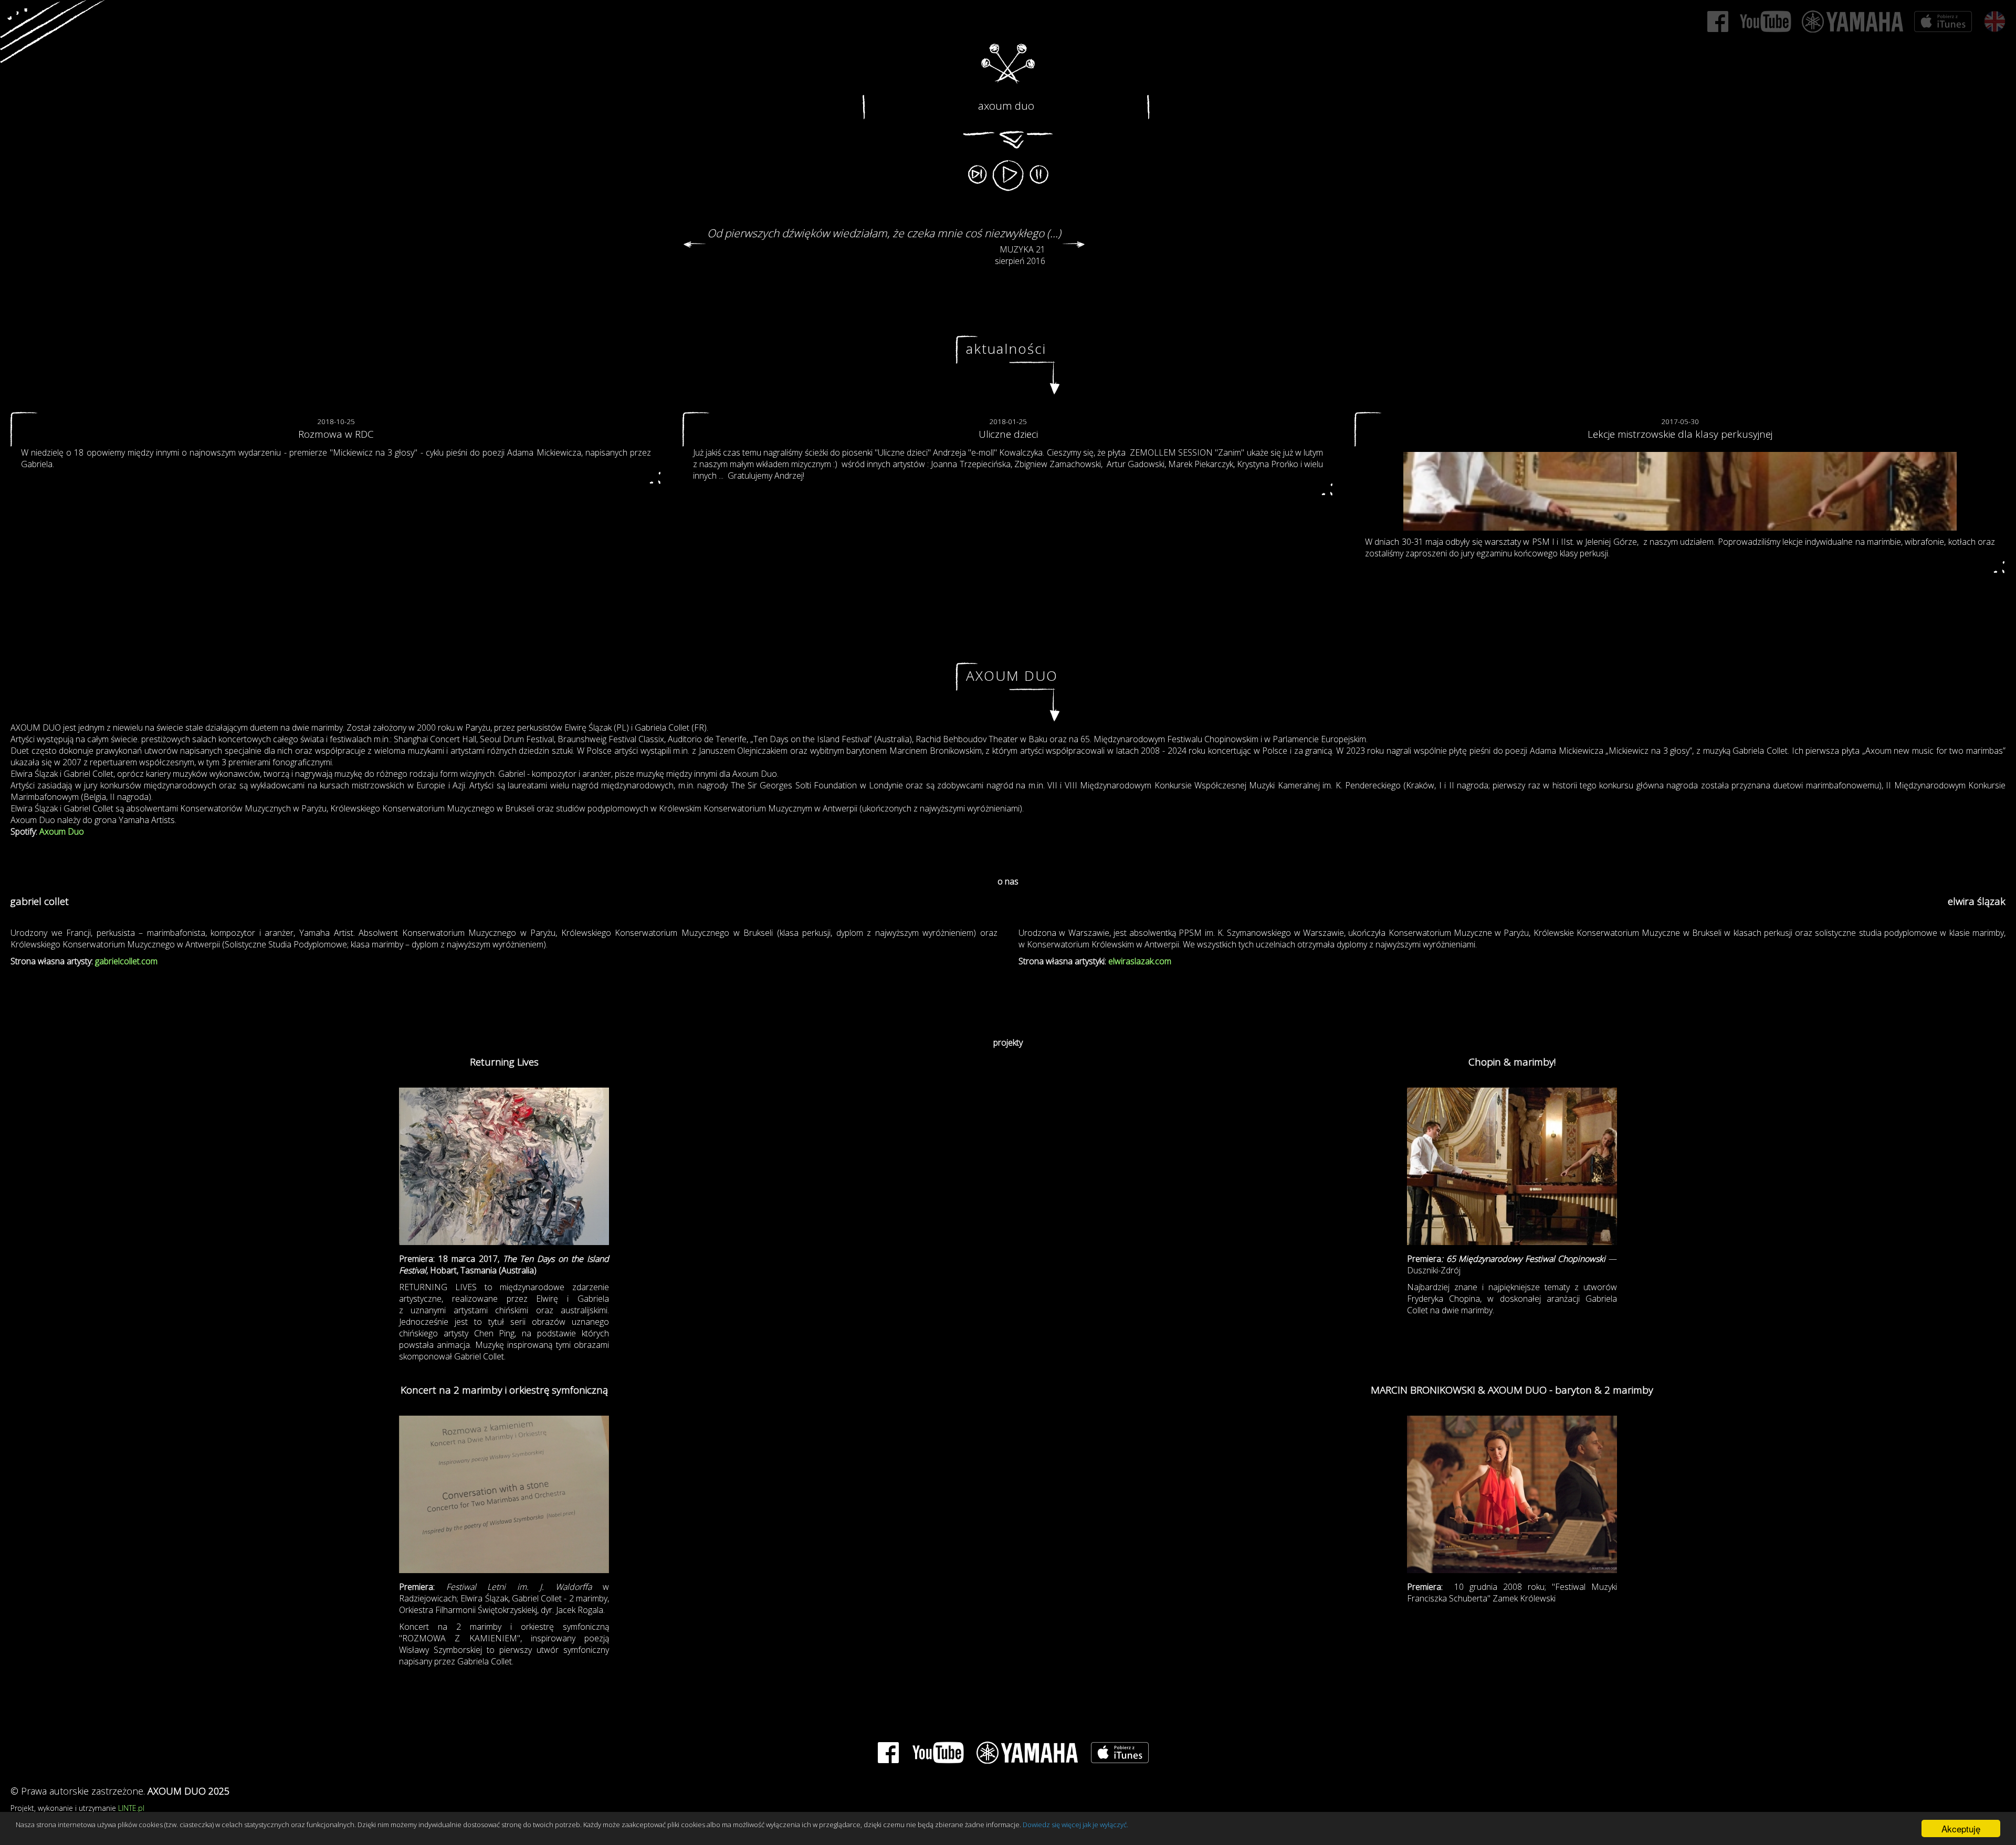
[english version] (1994, 22)
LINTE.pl (131, 1808)
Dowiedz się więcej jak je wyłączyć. (1075, 1825)
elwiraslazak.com (1140, 961)
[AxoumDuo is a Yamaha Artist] (1853, 22)
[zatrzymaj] (1039, 172)
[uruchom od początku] (977, 172)
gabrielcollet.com (126, 961)
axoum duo (1006, 106)
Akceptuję (1961, 1828)
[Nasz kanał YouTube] (1765, 22)
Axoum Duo (62, 831)
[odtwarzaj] (1008, 176)
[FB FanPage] (1718, 22)
